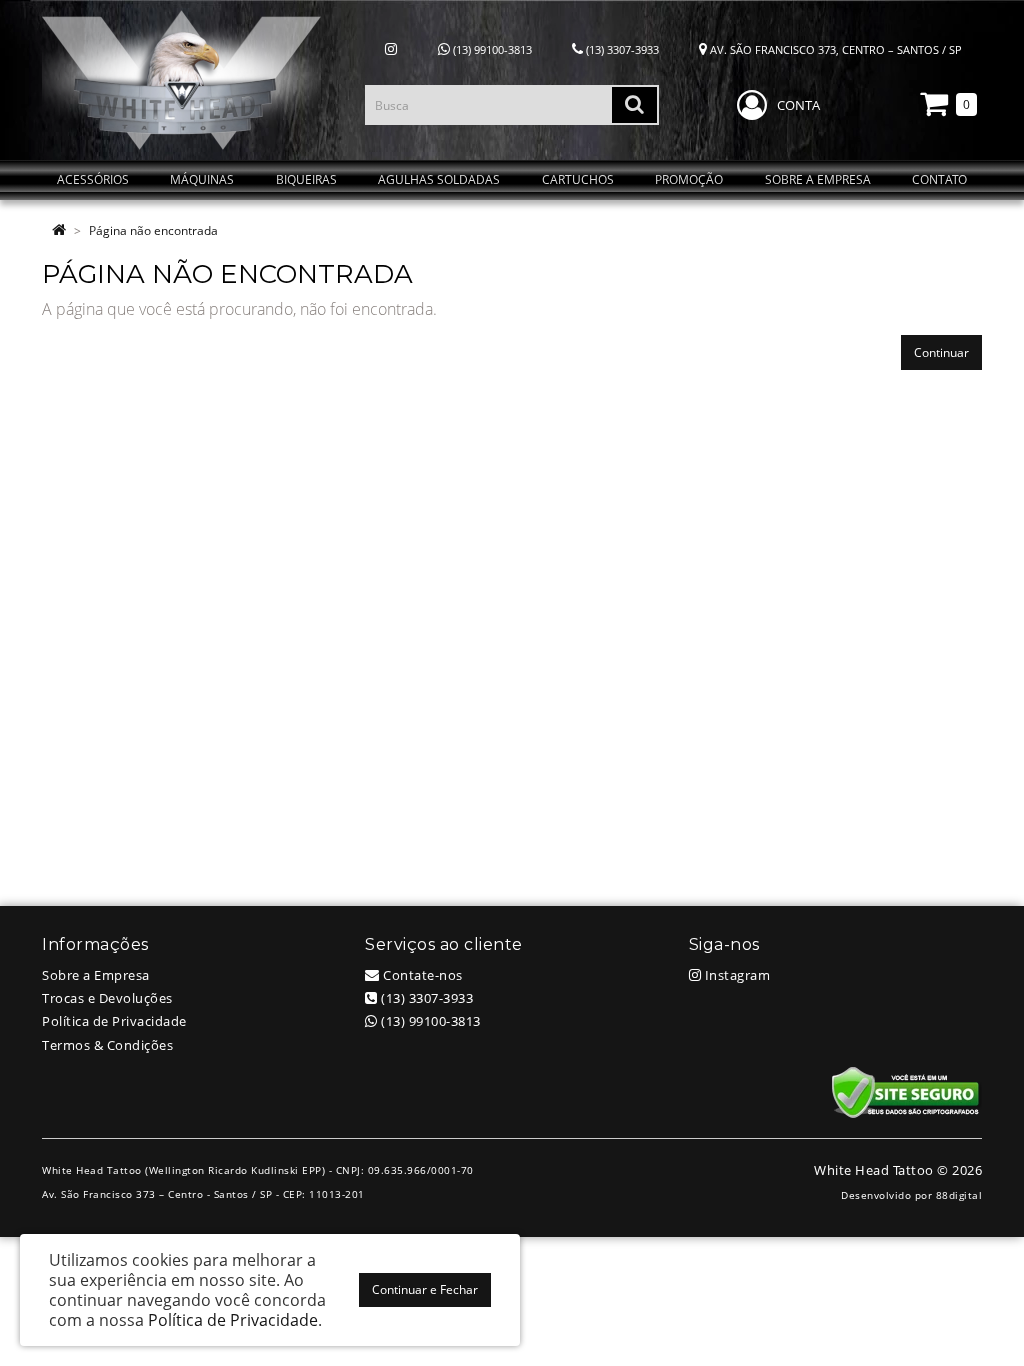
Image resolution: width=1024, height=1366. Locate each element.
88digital (959, 1195)
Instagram (735, 975)
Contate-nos (421, 975)
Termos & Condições (107, 1045)
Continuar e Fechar (425, 1289)
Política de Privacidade (114, 1021)
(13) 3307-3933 (621, 49)
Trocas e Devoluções (107, 998)
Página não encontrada (153, 230)
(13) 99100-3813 (491, 49)
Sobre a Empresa (96, 975)
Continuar (941, 352)
